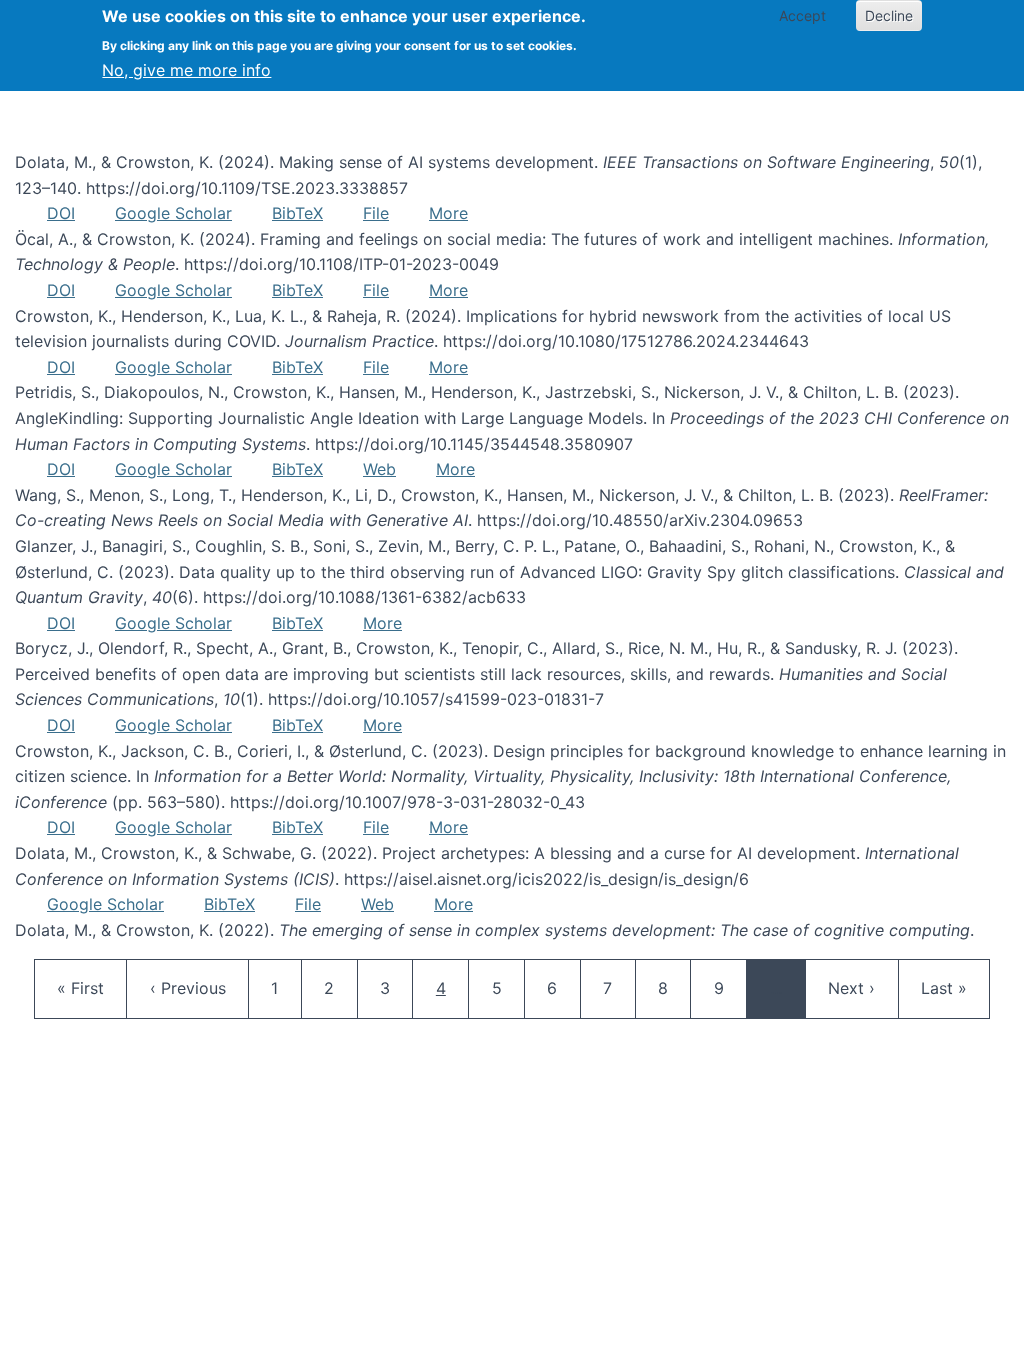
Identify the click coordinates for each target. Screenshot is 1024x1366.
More (448, 213)
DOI (61, 213)
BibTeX (297, 213)
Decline (889, 15)
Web (379, 469)
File (376, 213)
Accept (802, 15)
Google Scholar (173, 213)
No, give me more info (186, 70)
